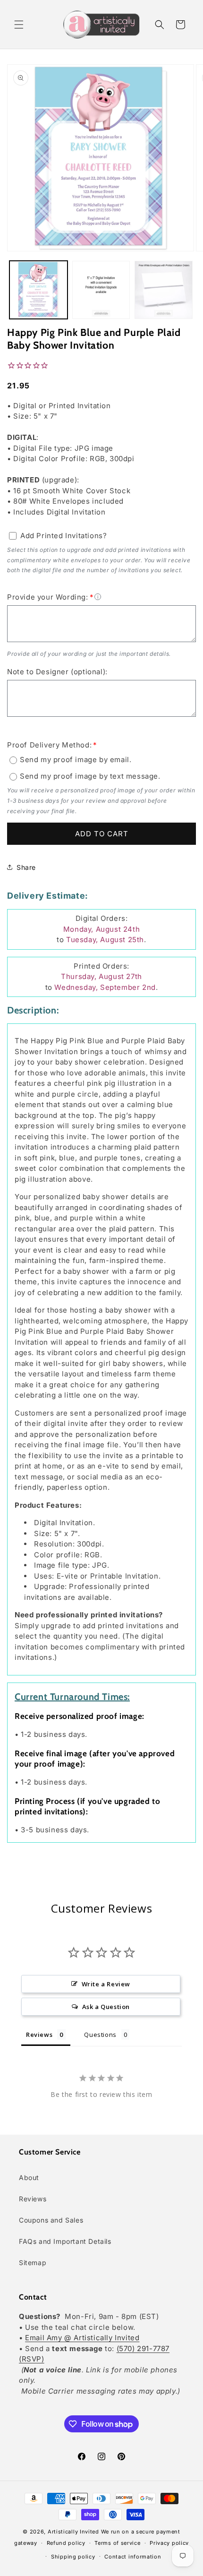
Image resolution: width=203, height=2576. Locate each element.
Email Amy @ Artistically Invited (82, 2338)
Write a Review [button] (106, 1984)
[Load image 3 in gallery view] (164, 290)
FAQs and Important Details (65, 2241)
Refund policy (66, 2543)
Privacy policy (169, 2543)
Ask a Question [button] (106, 2007)
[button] (19, 25)
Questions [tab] (100, 2035)
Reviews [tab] (39, 2035)
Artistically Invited (73, 2532)
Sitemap (33, 2263)
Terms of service (117, 2543)
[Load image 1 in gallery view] (38, 290)
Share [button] (26, 867)
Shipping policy (73, 2557)
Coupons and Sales (51, 2220)
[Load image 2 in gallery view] (101, 290)
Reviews (33, 2199)
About (29, 2177)
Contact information (133, 2557)
